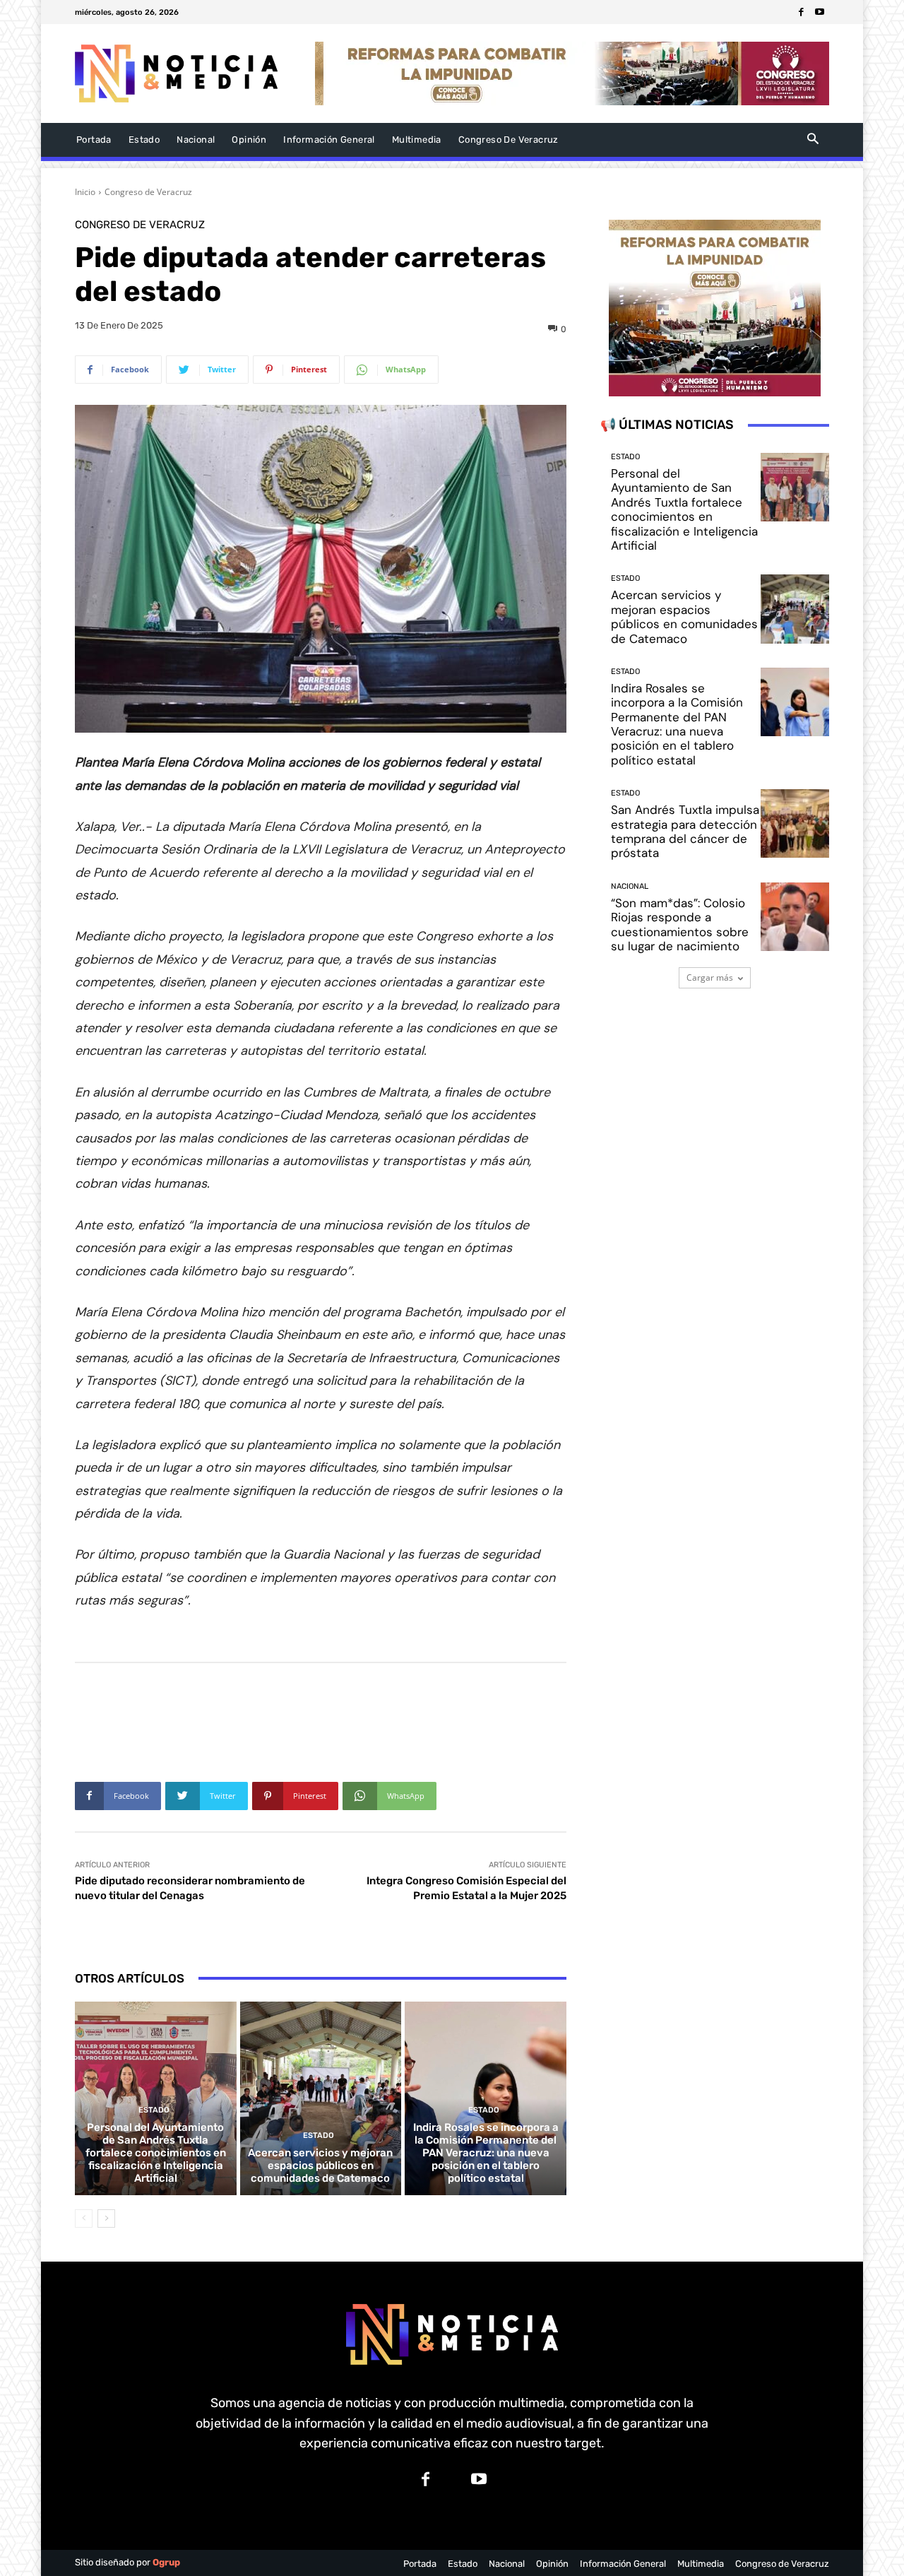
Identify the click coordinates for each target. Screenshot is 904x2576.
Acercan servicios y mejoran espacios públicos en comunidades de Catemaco (320, 2166)
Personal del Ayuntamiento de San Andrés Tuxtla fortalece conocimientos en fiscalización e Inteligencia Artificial (156, 2153)
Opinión (552, 2564)
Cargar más (710, 977)
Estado (154, 2110)
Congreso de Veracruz (148, 192)
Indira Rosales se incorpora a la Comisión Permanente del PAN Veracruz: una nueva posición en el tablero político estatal (486, 2153)
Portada (420, 2564)
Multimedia (701, 2564)
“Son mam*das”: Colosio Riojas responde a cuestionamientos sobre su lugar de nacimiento (680, 924)
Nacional (630, 886)
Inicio (85, 192)
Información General (623, 2564)
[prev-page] (84, 2218)
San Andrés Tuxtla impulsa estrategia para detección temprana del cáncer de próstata (685, 831)
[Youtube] (820, 12)
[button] (813, 140)
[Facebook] (802, 12)
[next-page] (106, 2218)
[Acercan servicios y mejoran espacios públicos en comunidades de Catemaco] (321, 2098)
